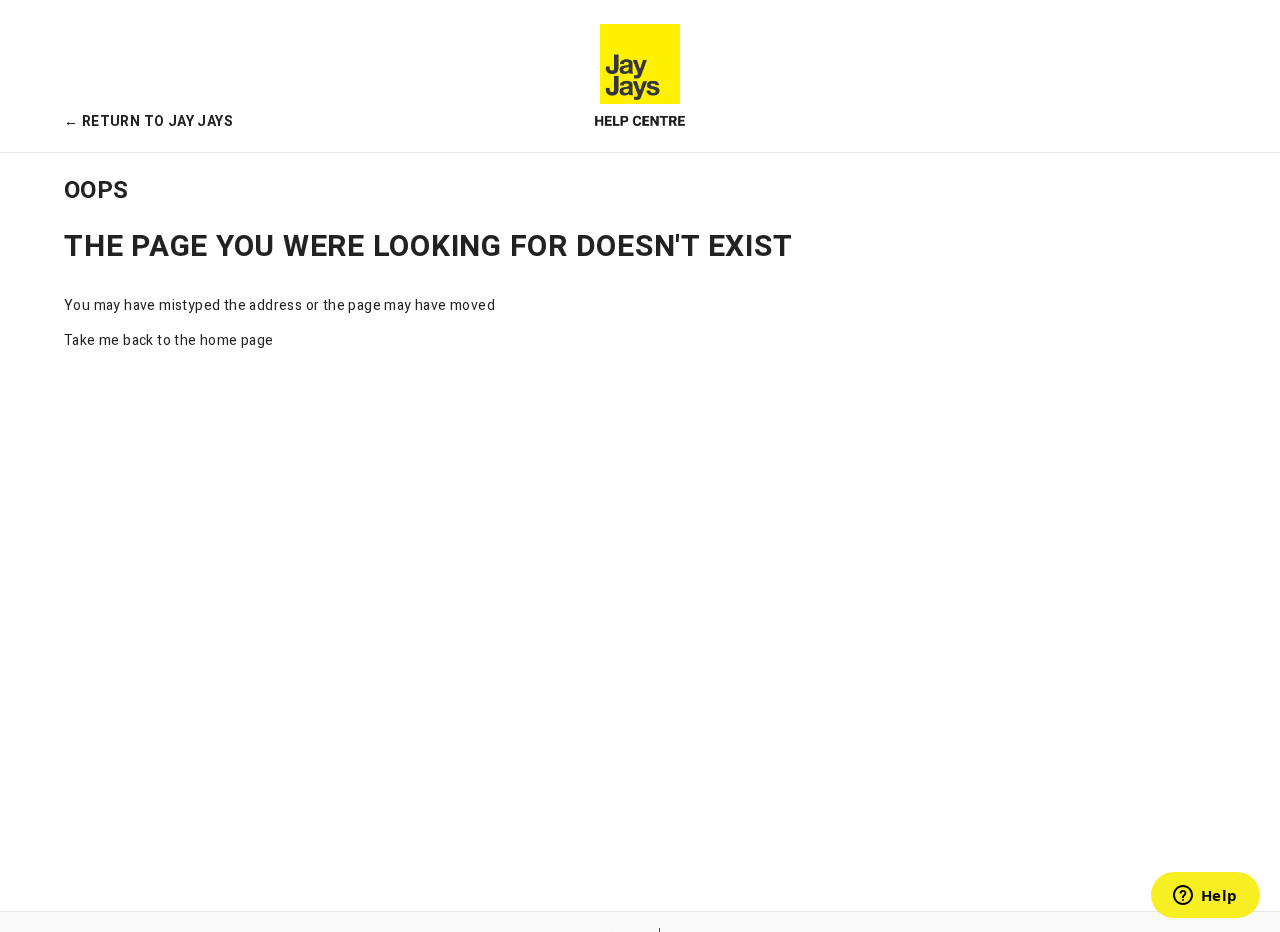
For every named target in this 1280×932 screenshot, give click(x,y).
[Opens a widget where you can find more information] (1205, 897)
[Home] (640, 76)
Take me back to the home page (169, 340)
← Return (148, 121)
